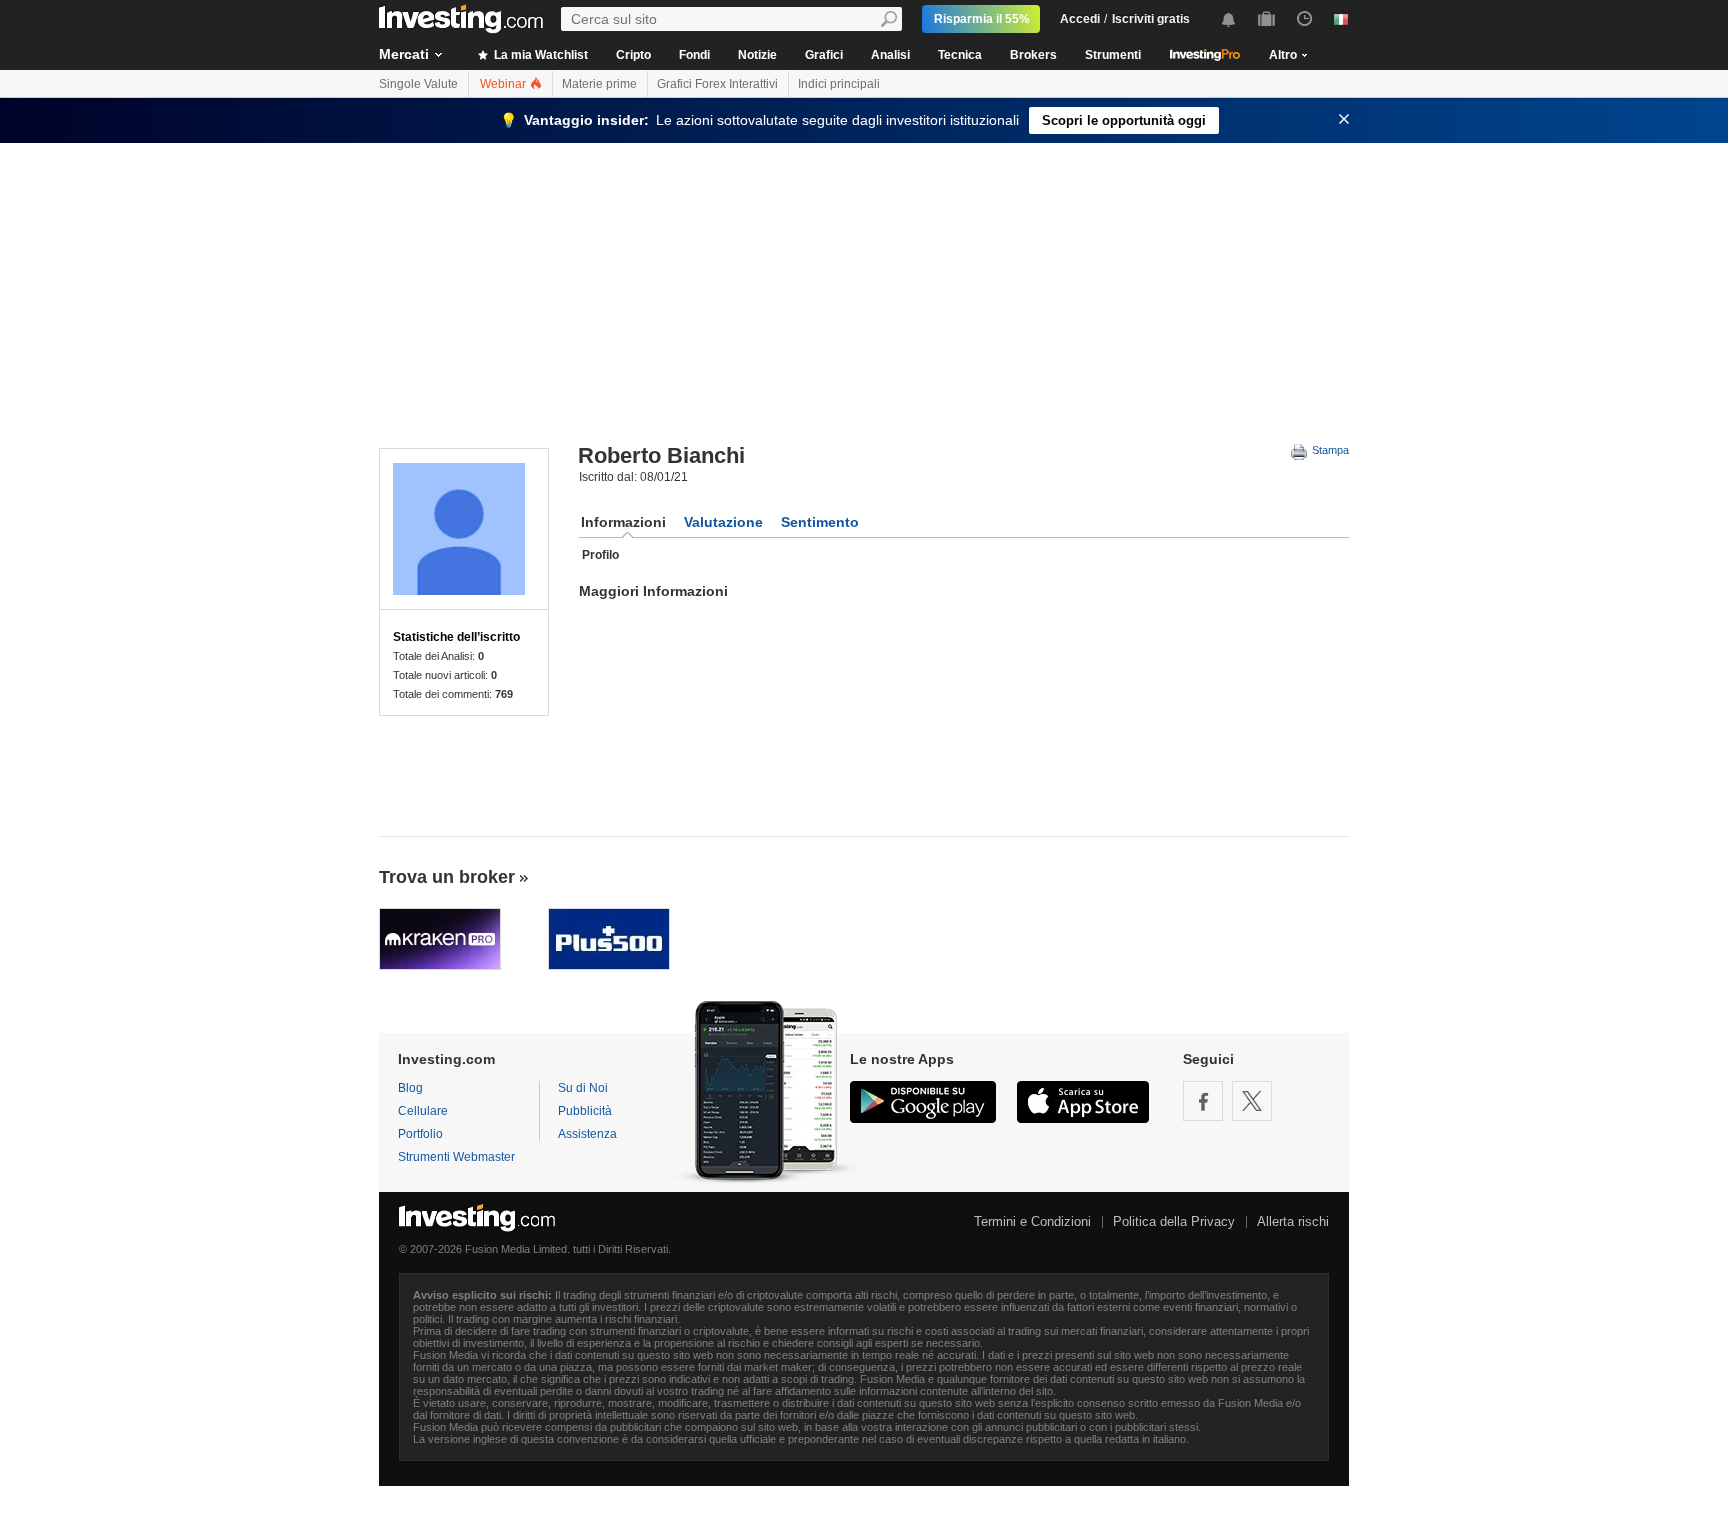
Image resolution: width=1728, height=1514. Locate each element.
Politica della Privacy (1174, 1221)
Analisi (890, 55)
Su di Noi (583, 1088)
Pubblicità (585, 1111)
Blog (410, 1088)
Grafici (824, 55)
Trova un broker (447, 877)
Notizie (757, 55)
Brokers (1033, 55)
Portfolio (420, 1134)
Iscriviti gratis (1151, 19)
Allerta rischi (1293, 1221)
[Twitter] (1252, 1101)
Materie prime (599, 84)
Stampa (1329, 450)
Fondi (694, 55)
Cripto (633, 55)
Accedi (1080, 19)
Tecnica (960, 55)
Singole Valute (418, 84)
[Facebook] (1203, 1101)
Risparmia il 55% (982, 19)
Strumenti (1113, 55)
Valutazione (723, 522)
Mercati (404, 54)
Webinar (504, 84)
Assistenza (587, 1134)
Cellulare (423, 1111)
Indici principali (839, 84)
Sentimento (820, 522)
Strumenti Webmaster (456, 1157)
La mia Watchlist (539, 55)
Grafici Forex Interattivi (717, 84)
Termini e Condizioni (1032, 1221)
